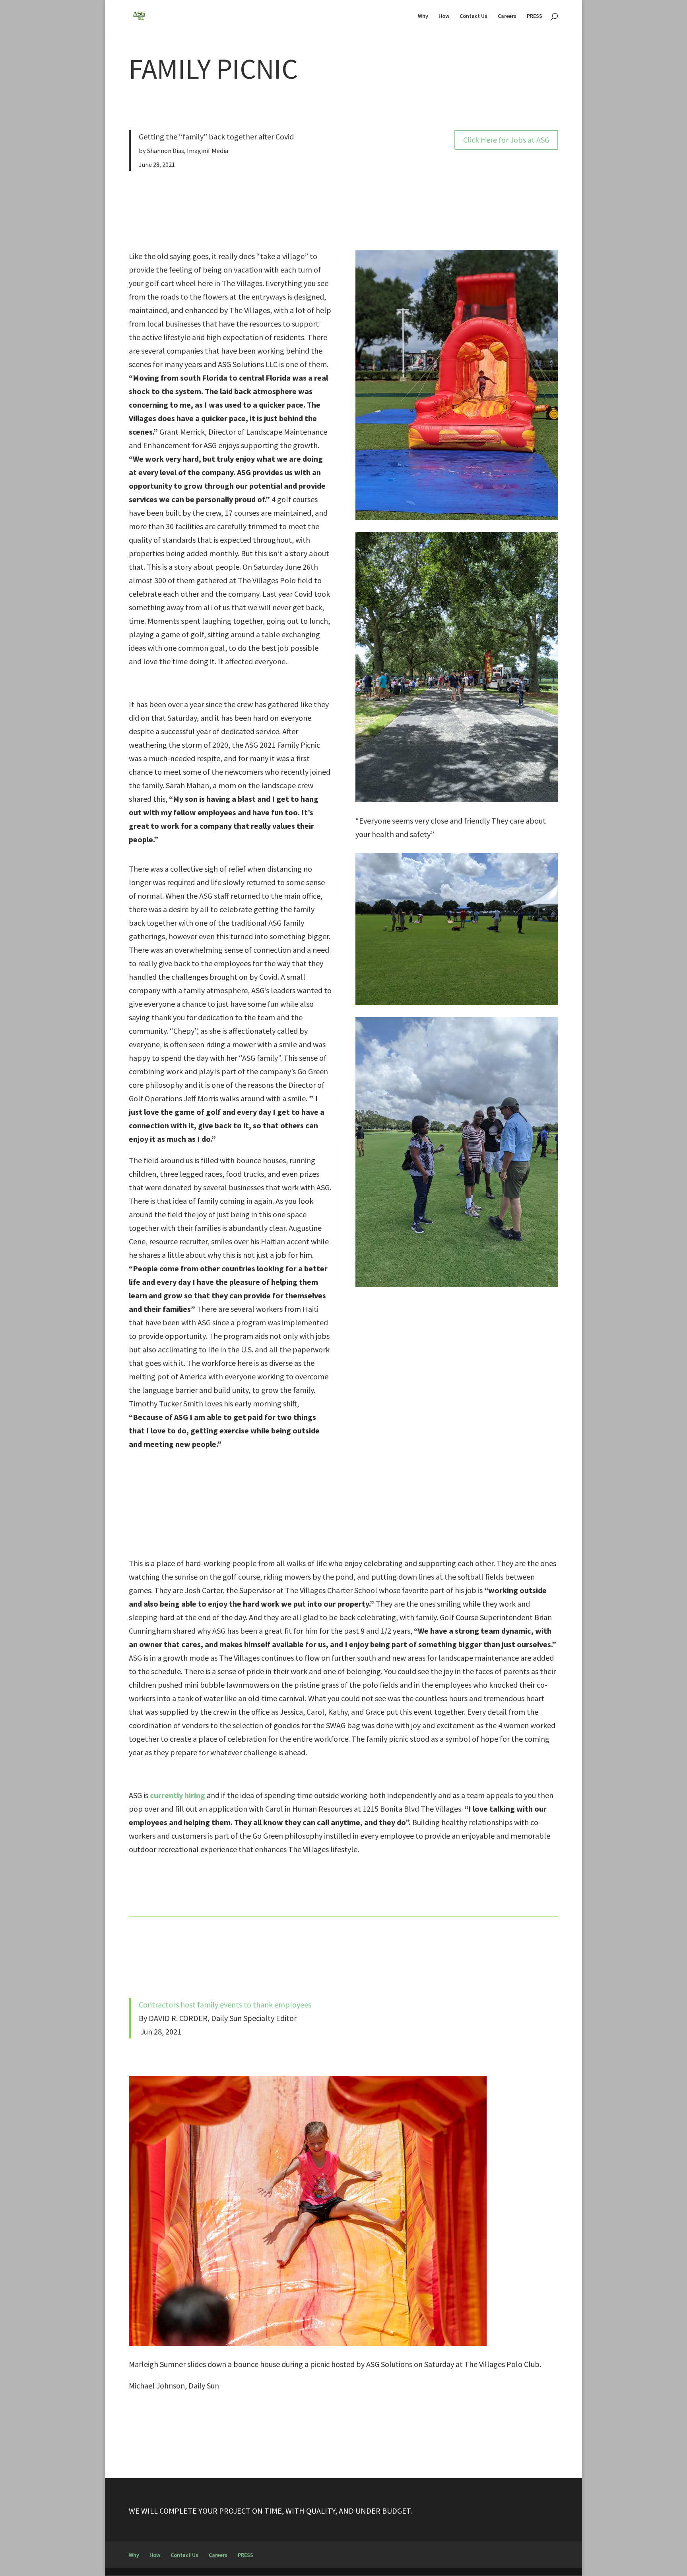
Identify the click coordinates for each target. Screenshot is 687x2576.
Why (423, 16)
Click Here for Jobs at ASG (506, 140)
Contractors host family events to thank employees (225, 2005)
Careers (507, 16)
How (444, 16)
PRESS (535, 16)
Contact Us (474, 16)
